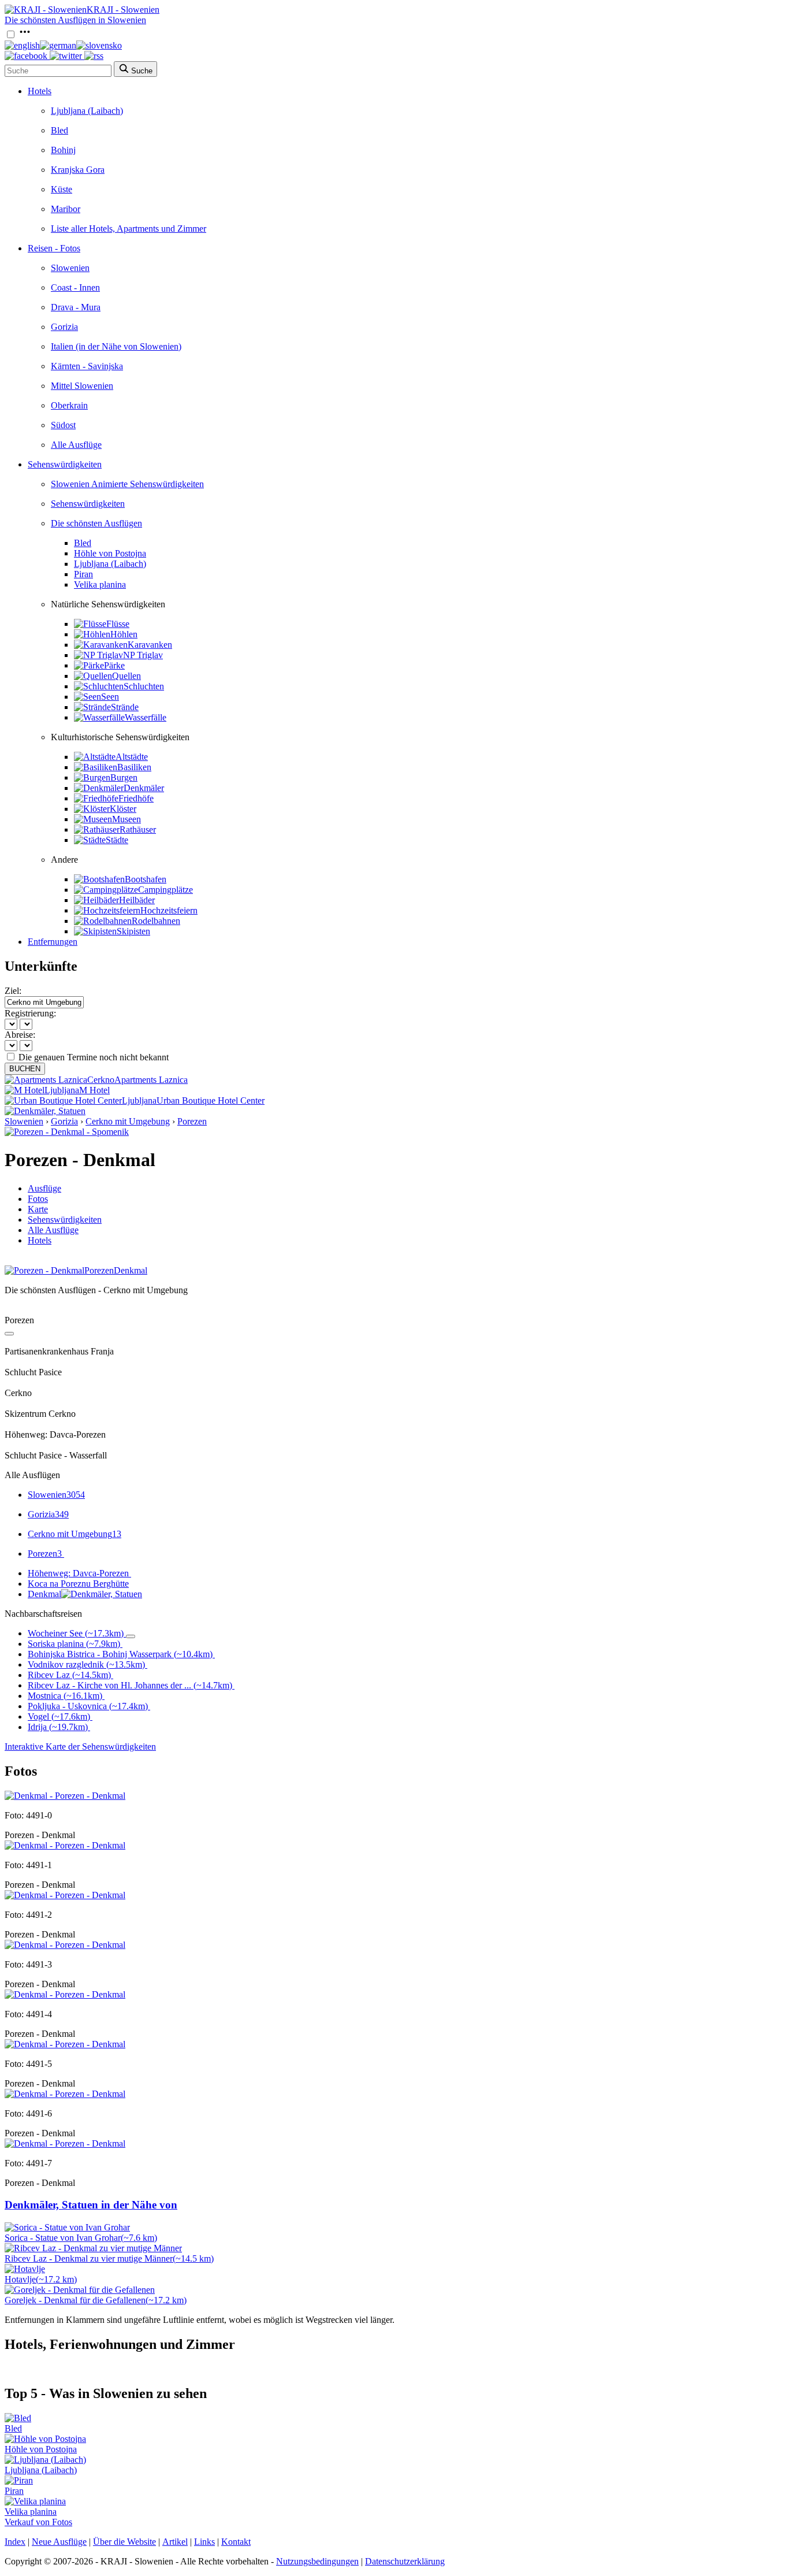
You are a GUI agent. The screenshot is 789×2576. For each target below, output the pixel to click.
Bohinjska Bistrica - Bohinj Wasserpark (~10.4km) (120, 1654)
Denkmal (44, 1594)
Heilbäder (137, 900)
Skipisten (133, 931)
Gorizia (64, 327)
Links (204, 2542)
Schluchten (144, 686)
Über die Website (124, 2542)
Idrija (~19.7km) (58, 1727)
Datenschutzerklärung (405, 2561)
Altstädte (132, 757)
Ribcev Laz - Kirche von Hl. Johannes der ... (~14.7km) (130, 1685)
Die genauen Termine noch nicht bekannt (94, 1057)
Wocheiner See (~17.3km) (76, 1633)
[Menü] (25, 35)
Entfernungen (53, 942)
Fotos (38, 1199)
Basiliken (134, 767)
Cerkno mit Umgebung (128, 1121)
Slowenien (70, 268)
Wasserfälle (146, 717)
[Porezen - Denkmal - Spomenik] (67, 1132)
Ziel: (13, 991)
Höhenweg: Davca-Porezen (78, 1573)
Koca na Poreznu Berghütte (78, 1584)
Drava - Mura (76, 307)
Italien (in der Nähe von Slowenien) (116, 346)
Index (15, 2542)
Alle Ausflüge (76, 445)
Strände (125, 707)
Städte (117, 840)
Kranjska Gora (78, 170)
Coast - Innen (75, 287)
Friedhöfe (136, 798)
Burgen (124, 777)
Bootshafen (146, 879)
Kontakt (236, 2542)
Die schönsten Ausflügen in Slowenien (75, 20)
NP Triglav (143, 655)
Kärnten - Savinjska (87, 366)
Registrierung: (30, 1013)
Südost (63, 425)
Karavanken (150, 645)
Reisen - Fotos (54, 248)
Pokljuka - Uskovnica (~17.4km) (88, 1706)
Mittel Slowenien (82, 386)
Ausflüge (44, 1188)
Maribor (66, 209)
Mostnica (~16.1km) (65, 1696)
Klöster (123, 809)
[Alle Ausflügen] (9, 1334)
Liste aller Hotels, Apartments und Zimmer (129, 229)
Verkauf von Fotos (38, 2522)
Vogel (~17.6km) (59, 1716)
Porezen (192, 1121)
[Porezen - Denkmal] (65, 1796)
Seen (110, 697)
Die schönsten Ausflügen (96, 523)
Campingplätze (165, 890)
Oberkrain (69, 405)
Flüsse (118, 624)
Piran (83, 574)
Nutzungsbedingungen (317, 2561)
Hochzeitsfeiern (169, 910)
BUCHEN (25, 1069)
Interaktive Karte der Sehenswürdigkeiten (80, 1747)
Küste (62, 189)
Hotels (40, 91)
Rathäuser (138, 829)
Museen (126, 819)
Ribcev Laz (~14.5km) (69, 1675)
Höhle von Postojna (110, 553)
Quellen (126, 676)
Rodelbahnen (156, 921)
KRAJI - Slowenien (123, 10)
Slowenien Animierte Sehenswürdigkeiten (127, 484)
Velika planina (100, 584)
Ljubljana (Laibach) (87, 111)
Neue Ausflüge (59, 2542)
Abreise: (20, 1035)
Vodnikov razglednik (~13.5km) (86, 1664)
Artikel (175, 2542)
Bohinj (63, 150)
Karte (38, 1209)
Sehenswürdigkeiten (65, 464)
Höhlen (124, 634)
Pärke (114, 665)
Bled (59, 130)
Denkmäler (144, 788)
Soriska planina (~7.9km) (74, 1644)
